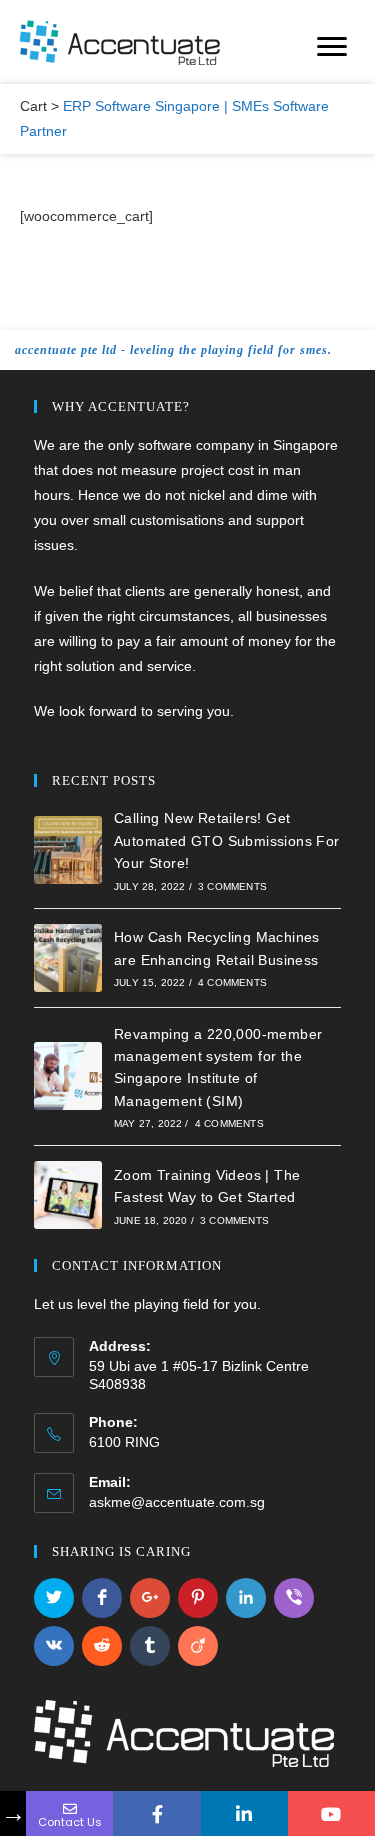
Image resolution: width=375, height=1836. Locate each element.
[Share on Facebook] (102, 1598)
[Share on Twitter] (54, 1598)
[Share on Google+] (150, 1598)
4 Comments (232, 982)
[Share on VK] (54, 1646)
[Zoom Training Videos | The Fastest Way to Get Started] (68, 1195)
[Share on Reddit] (102, 1646)
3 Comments (232, 886)
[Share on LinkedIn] (246, 1598)
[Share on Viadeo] (198, 1646)
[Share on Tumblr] (150, 1646)
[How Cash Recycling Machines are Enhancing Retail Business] (68, 958)
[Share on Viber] (294, 1598)
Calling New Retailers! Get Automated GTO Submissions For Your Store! (227, 840)
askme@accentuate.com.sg (177, 1502)
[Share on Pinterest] (198, 1598)
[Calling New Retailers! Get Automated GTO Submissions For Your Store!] (68, 850)
